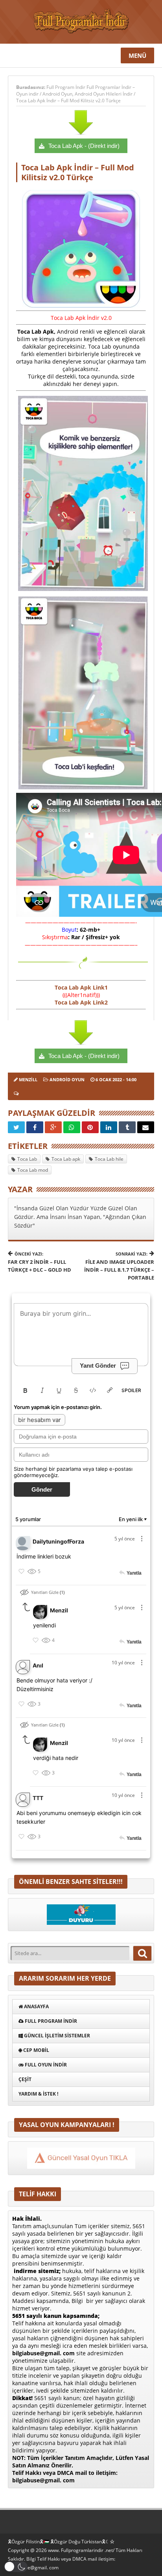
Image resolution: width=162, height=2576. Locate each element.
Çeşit (25, 2079)
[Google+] (53, 1127)
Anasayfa (36, 2006)
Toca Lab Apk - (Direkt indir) (84, 146)
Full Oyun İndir (45, 2065)
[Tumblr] (127, 1127)
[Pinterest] (90, 1127)
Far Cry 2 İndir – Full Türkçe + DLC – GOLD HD (40, 1262)
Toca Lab (27, 1159)
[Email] (146, 1127)
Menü (137, 55)
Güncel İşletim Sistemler (56, 2036)
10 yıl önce (123, 1663)
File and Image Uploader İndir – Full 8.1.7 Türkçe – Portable (119, 1266)
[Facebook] (35, 1127)
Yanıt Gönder (98, 1366)
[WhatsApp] (72, 1127)
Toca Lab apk (66, 1159)
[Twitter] (16, 1127)
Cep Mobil (36, 2050)
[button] (16, 2567)
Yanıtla (134, 1573)
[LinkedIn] (109, 1127)
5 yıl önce (125, 1539)
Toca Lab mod (33, 1170)
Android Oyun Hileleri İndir (104, 94)
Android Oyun (57, 94)
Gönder (42, 1489)
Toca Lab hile (109, 1159)
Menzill (28, 1079)
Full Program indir (50, 2021)
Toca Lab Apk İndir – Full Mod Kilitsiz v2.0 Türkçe (68, 101)
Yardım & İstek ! (38, 2094)
